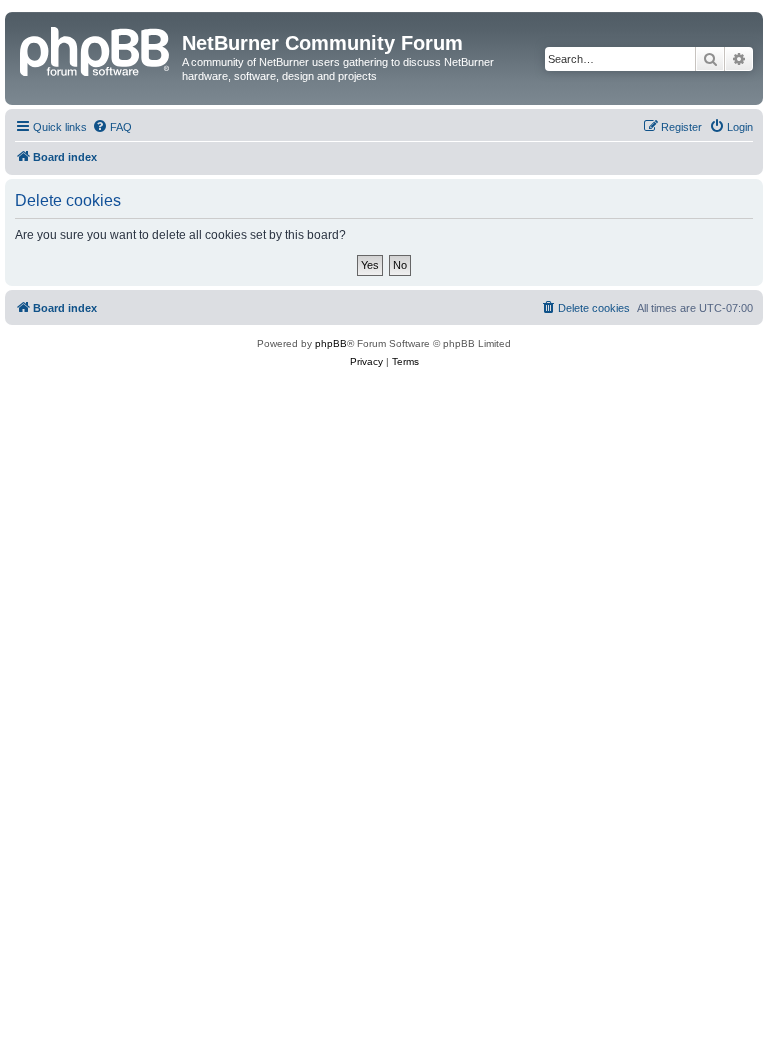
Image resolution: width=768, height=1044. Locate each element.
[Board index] (96, 49)
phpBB (331, 343)
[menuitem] (112, 127)
